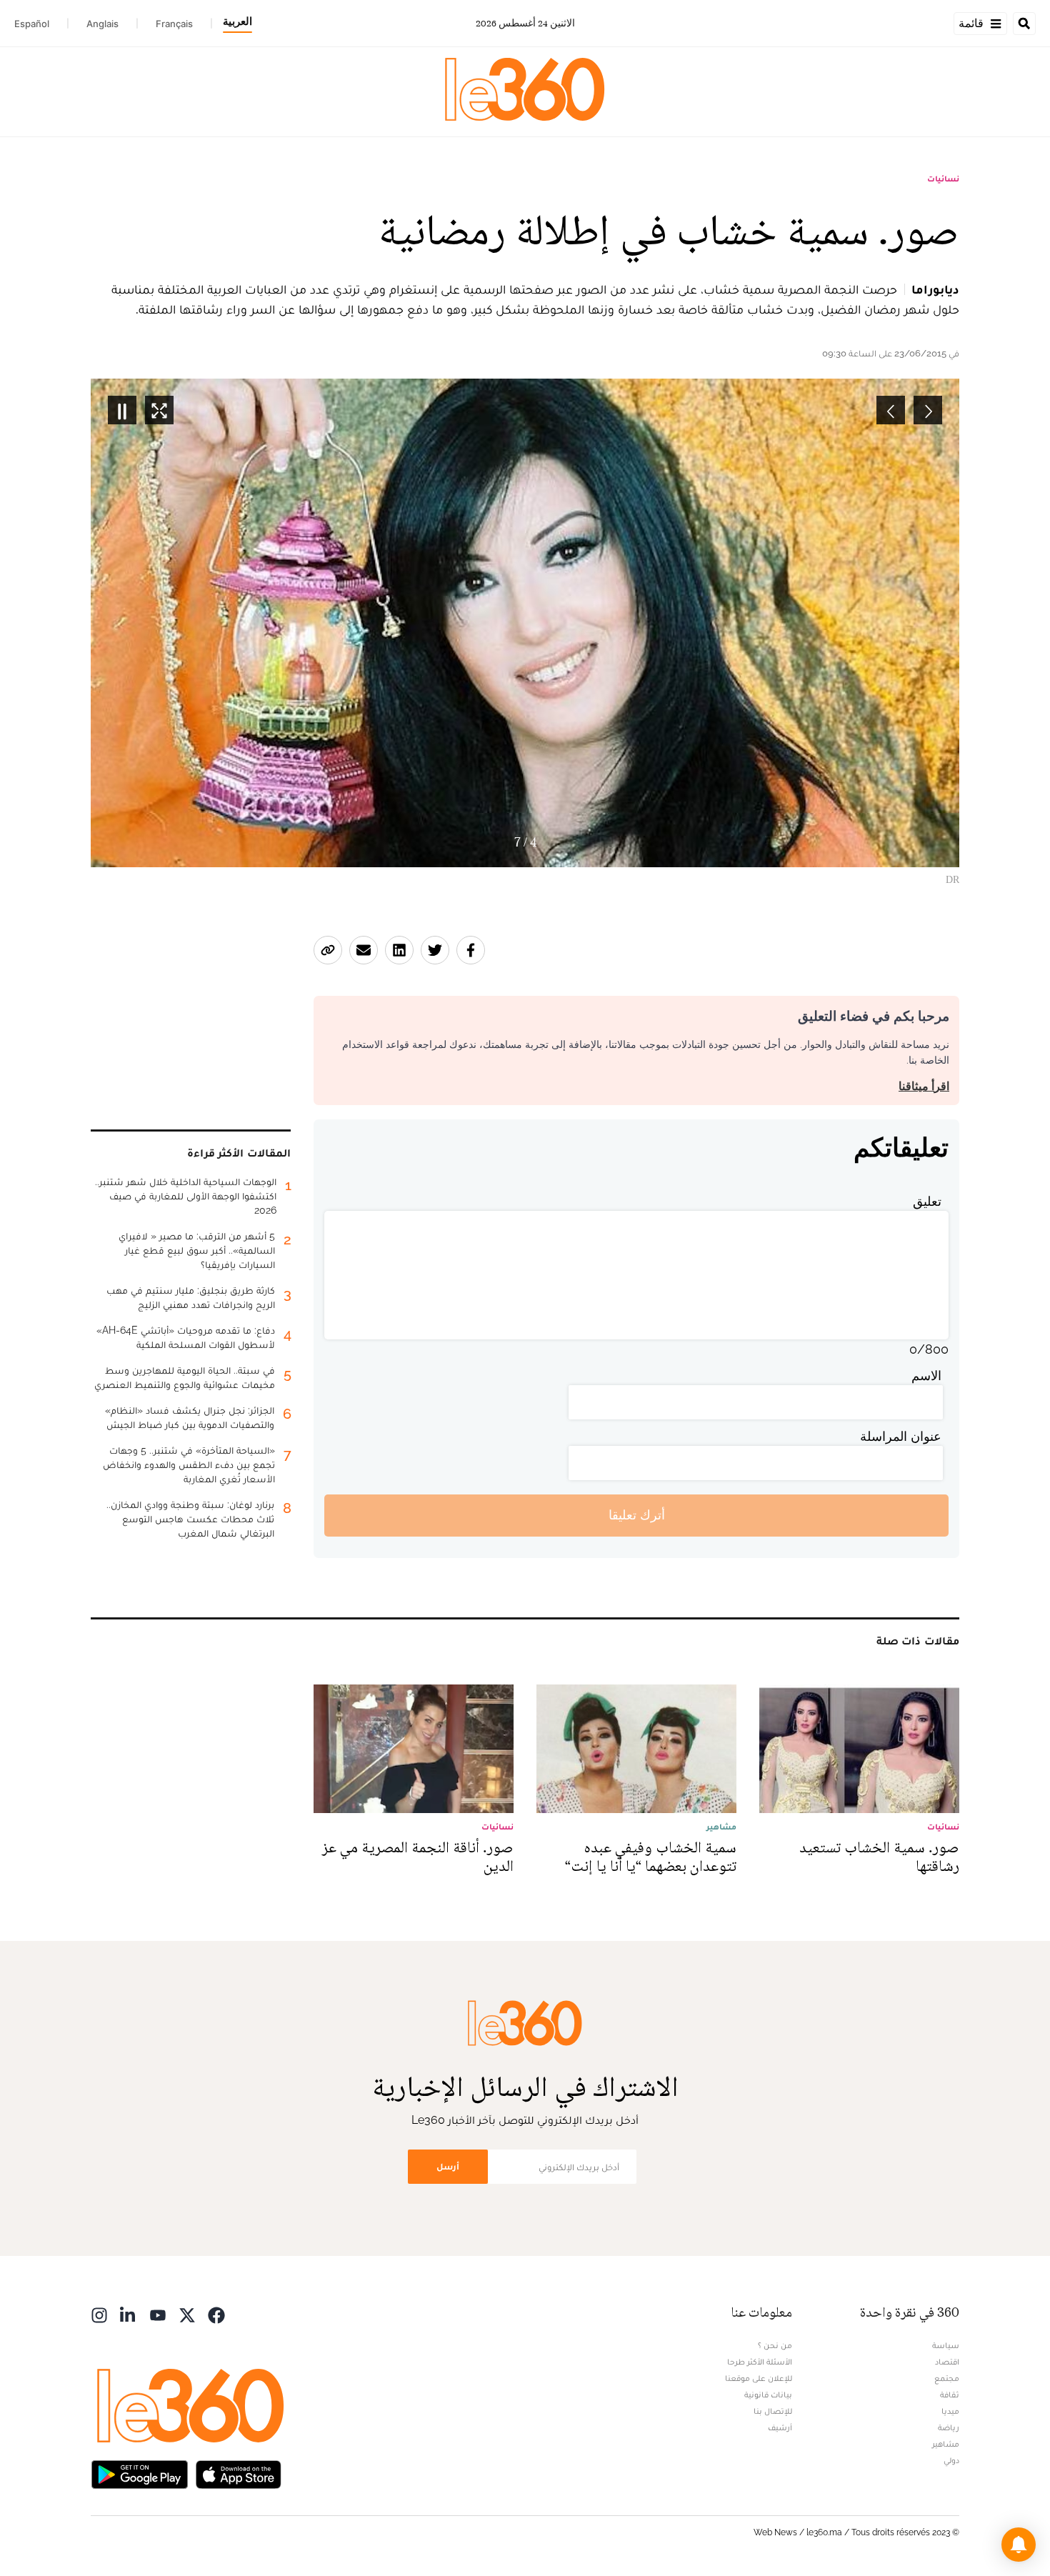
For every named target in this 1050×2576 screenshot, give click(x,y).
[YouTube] (158, 2314)
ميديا (950, 2411)
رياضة (949, 2427)
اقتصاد (947, 2362)
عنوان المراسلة (901, 1436)
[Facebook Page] (216, 2314)
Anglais (102, 24)
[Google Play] (139, 2473)
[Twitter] (187, 2314)
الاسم (926, 1376)
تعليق (927, 1201)
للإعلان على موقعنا (759, 2378)
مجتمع (947, 2378)
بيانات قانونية (768, 2395)
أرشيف (780, 2427)
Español (32, 24)
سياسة (946, 2345)
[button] (1019, 2545)
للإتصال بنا (773, 2411)
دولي (951, 2460)
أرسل (448, 2166)
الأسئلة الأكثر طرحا (760, 2362)
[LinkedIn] (129, 2314)
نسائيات (943, 179)
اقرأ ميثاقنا (924, 1086)
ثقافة (950, 2395)
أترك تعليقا (637, 1515)
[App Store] (239, 2473)
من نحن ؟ (775, 2345)
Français (174, 24)
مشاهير (946, 2444)
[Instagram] (99, 2314)
